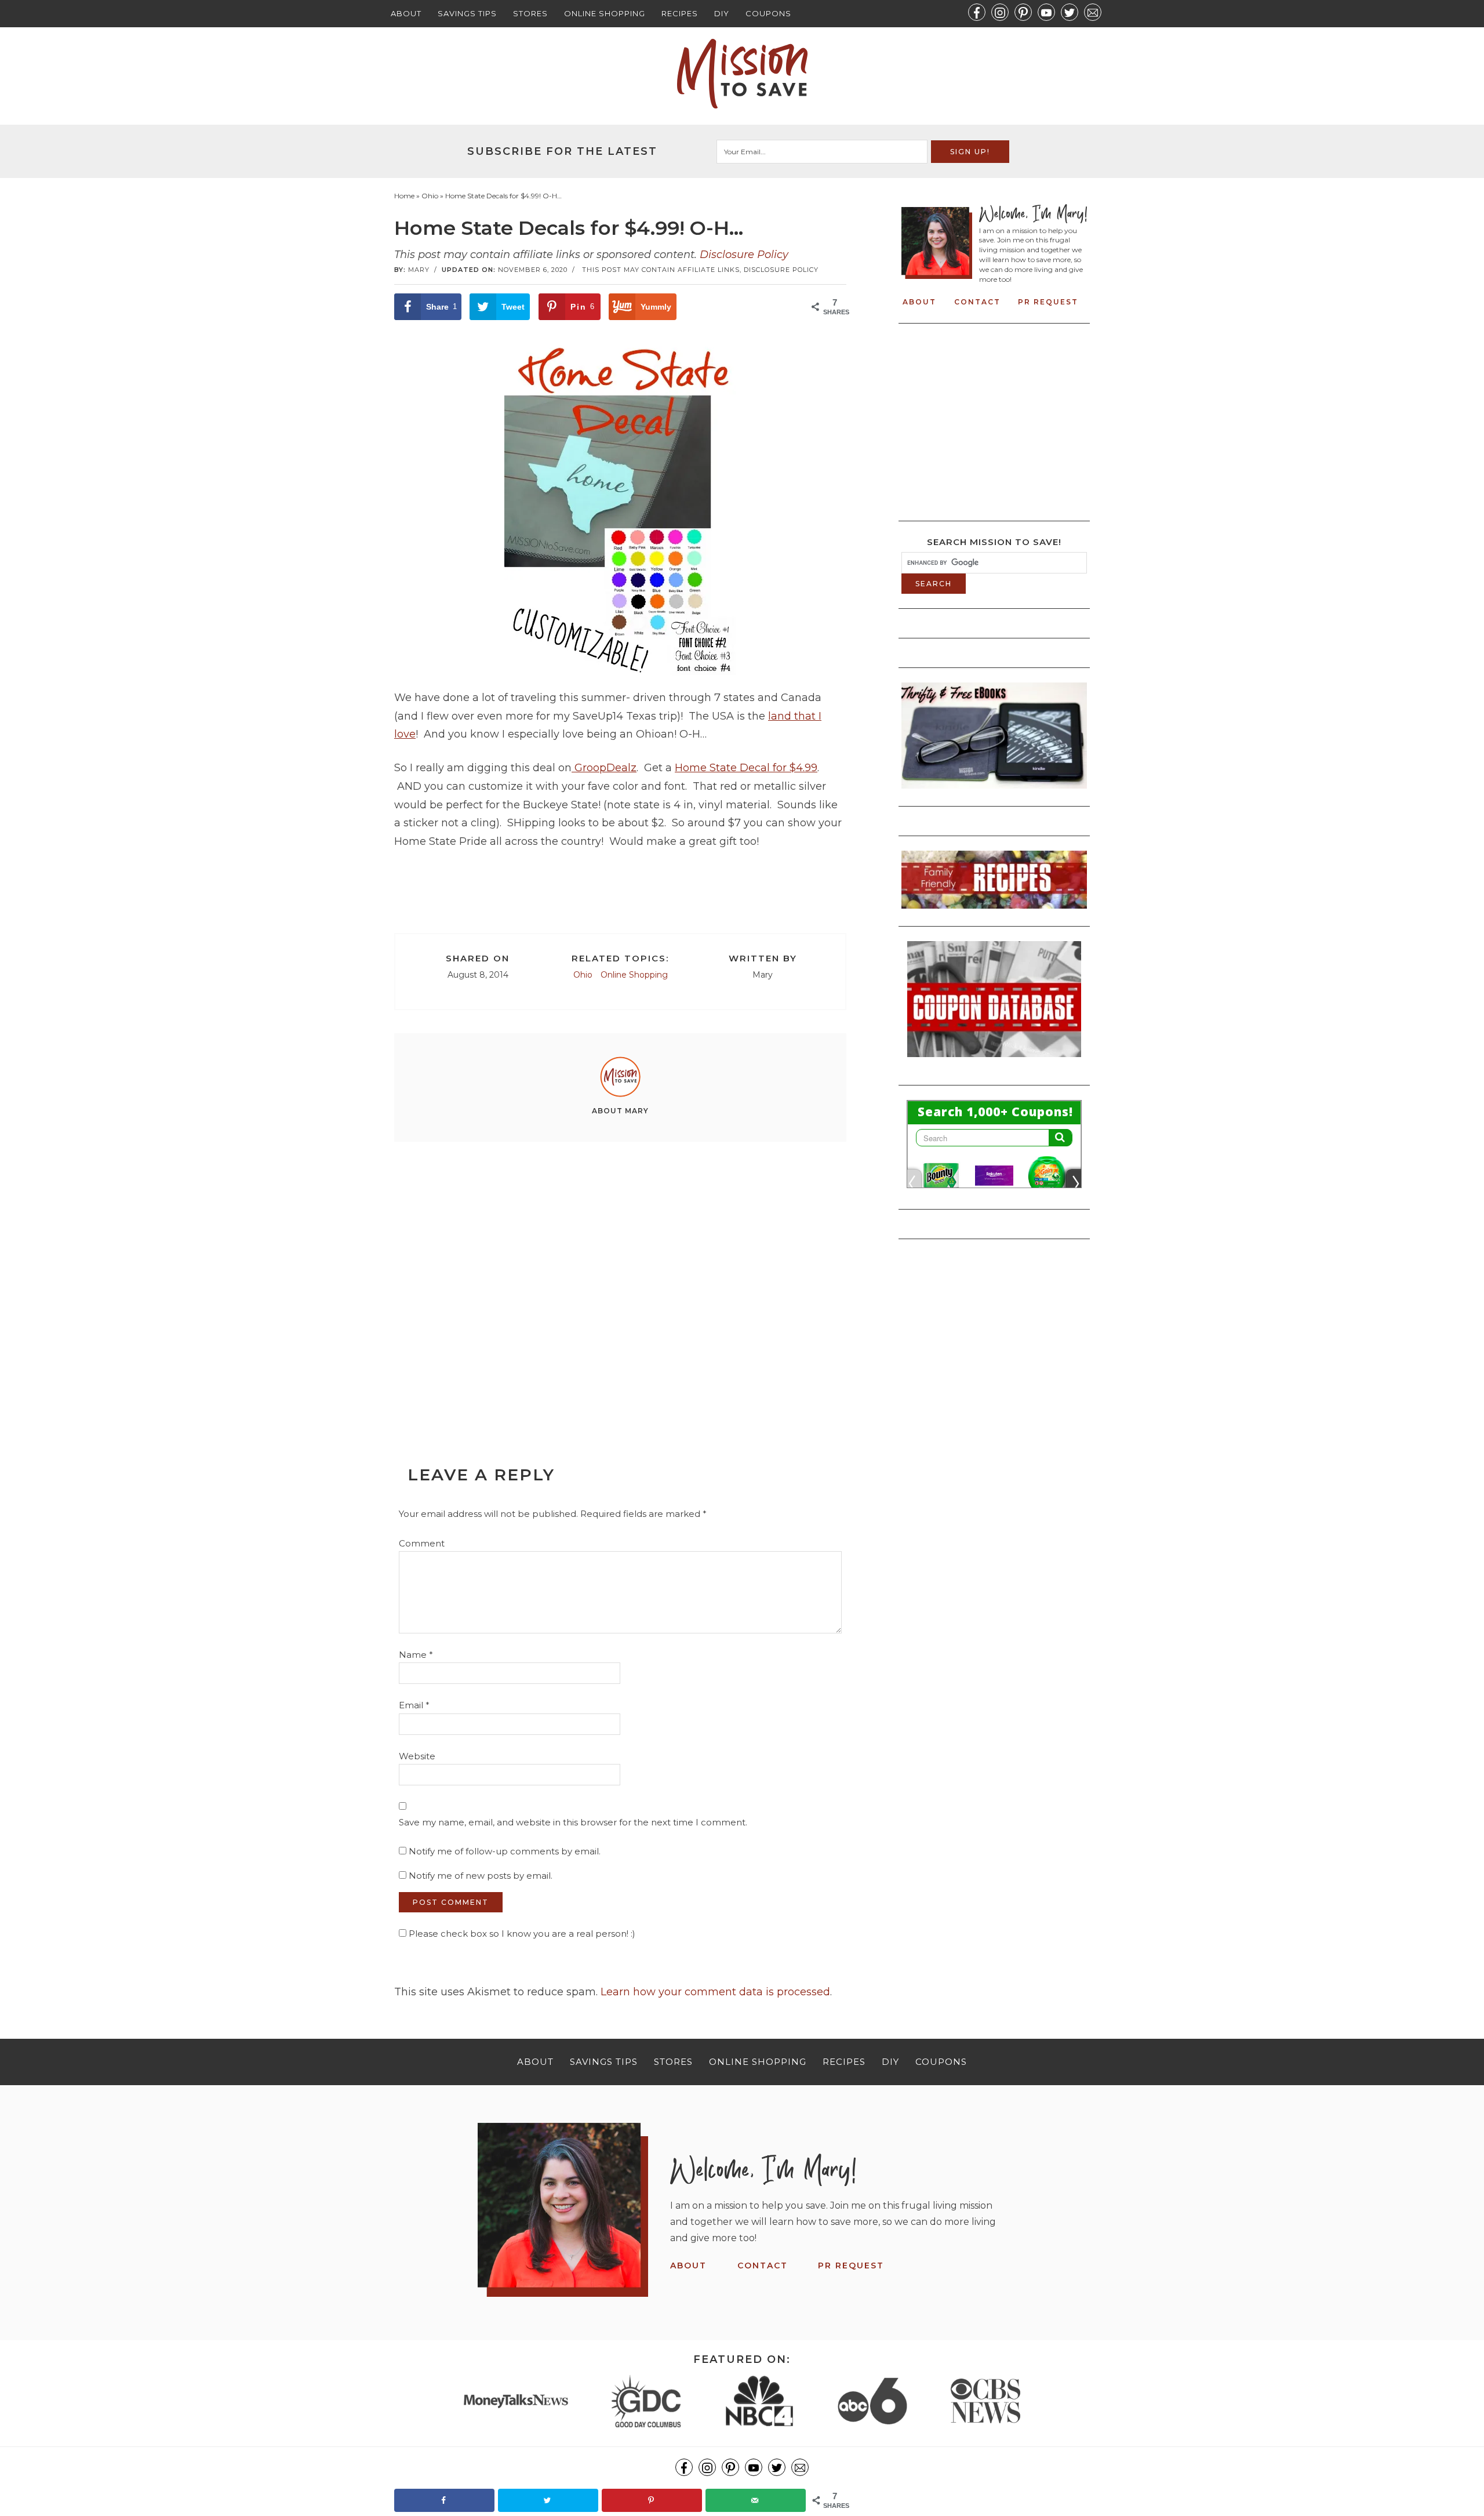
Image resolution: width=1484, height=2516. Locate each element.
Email (414, 1705)
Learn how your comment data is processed (715, 1992)
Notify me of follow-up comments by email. (505, 1851)
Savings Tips (467, 13)
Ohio (583, 975)
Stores (530, 13)
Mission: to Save (742, 74)
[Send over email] (756, 2500)
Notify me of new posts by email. (481, 1876)
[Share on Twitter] (548, 2500)
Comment (422, 1543)
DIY (722, 13)
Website (417, 1756)
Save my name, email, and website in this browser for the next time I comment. (573, 1822)
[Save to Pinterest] (652, 2500)
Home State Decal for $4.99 (746, 768)
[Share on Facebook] (444, 2500)
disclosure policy (781, 270)
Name (416, 1655)
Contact (977, 302)
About (406, 13)
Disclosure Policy (744, 255)
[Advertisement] (620, 1277)
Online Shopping (605, 13)
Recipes (680, 13)
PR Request (1048, 302)
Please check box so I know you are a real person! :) (521, 1934)
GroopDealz (604, 768)
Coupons (768, 13)
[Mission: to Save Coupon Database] (994, 1061)
